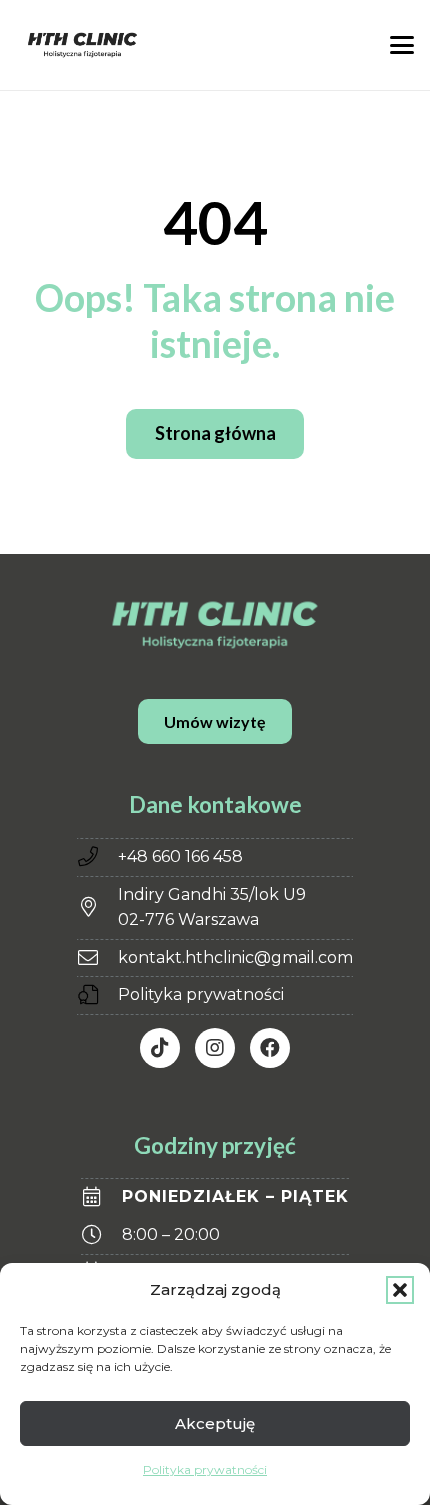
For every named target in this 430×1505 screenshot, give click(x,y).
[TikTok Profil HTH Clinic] (160, 1048)
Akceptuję (215, 1423)
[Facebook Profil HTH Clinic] (270, 1048)
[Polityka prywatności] (97, 995)
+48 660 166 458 (180, 856)
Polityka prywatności (205, 1469)
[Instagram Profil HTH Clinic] (215, 1048)
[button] (400, 1290)
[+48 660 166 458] (97, 857)
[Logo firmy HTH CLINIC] (82, 45)
